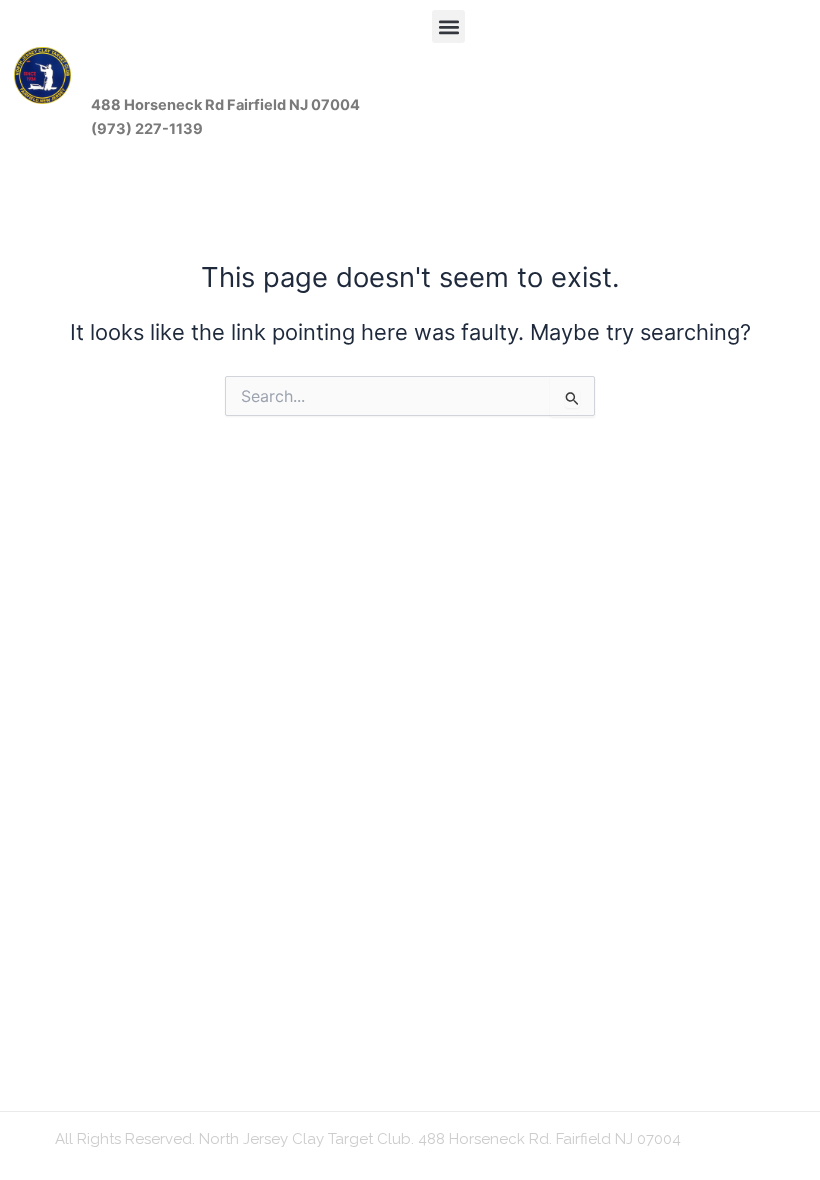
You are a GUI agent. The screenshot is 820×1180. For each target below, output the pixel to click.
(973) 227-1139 (147, 129)
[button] (448, 26)
